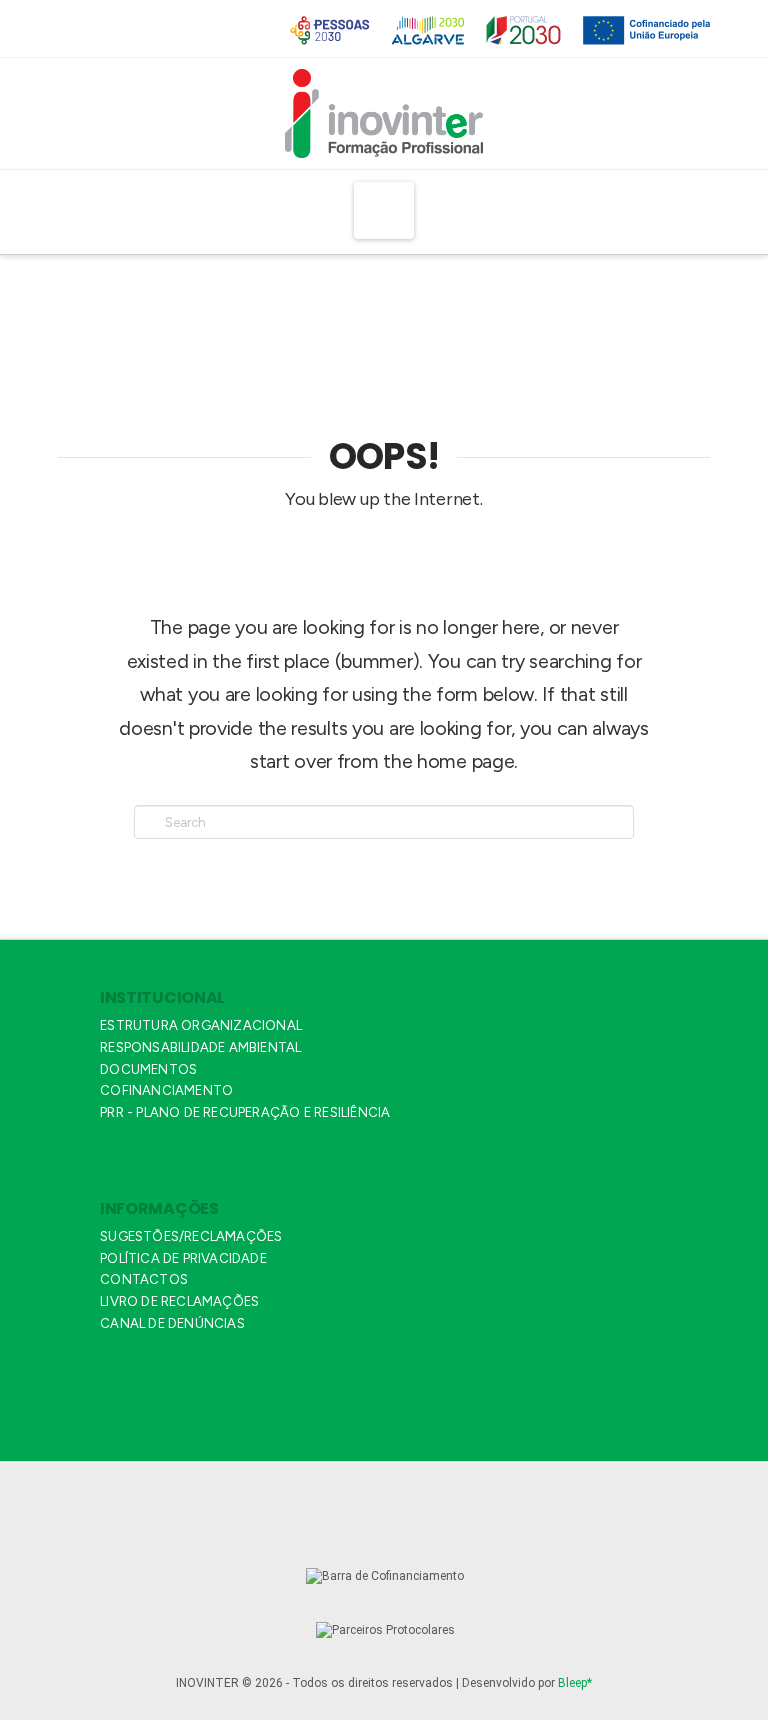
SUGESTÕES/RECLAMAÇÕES (191, 1236)
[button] (384, 210)
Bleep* (575, 1683)
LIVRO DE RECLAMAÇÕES (179, 1301)
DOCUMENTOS (148, 1069)
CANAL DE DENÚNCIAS (172, 1323)
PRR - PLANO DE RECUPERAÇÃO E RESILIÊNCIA (245, 1112)
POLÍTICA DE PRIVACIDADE (183, 1258)
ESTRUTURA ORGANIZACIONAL (201, 1025)
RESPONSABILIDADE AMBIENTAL (200, 1047)
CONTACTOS (144, 1279)
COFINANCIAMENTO (166, 1090)
